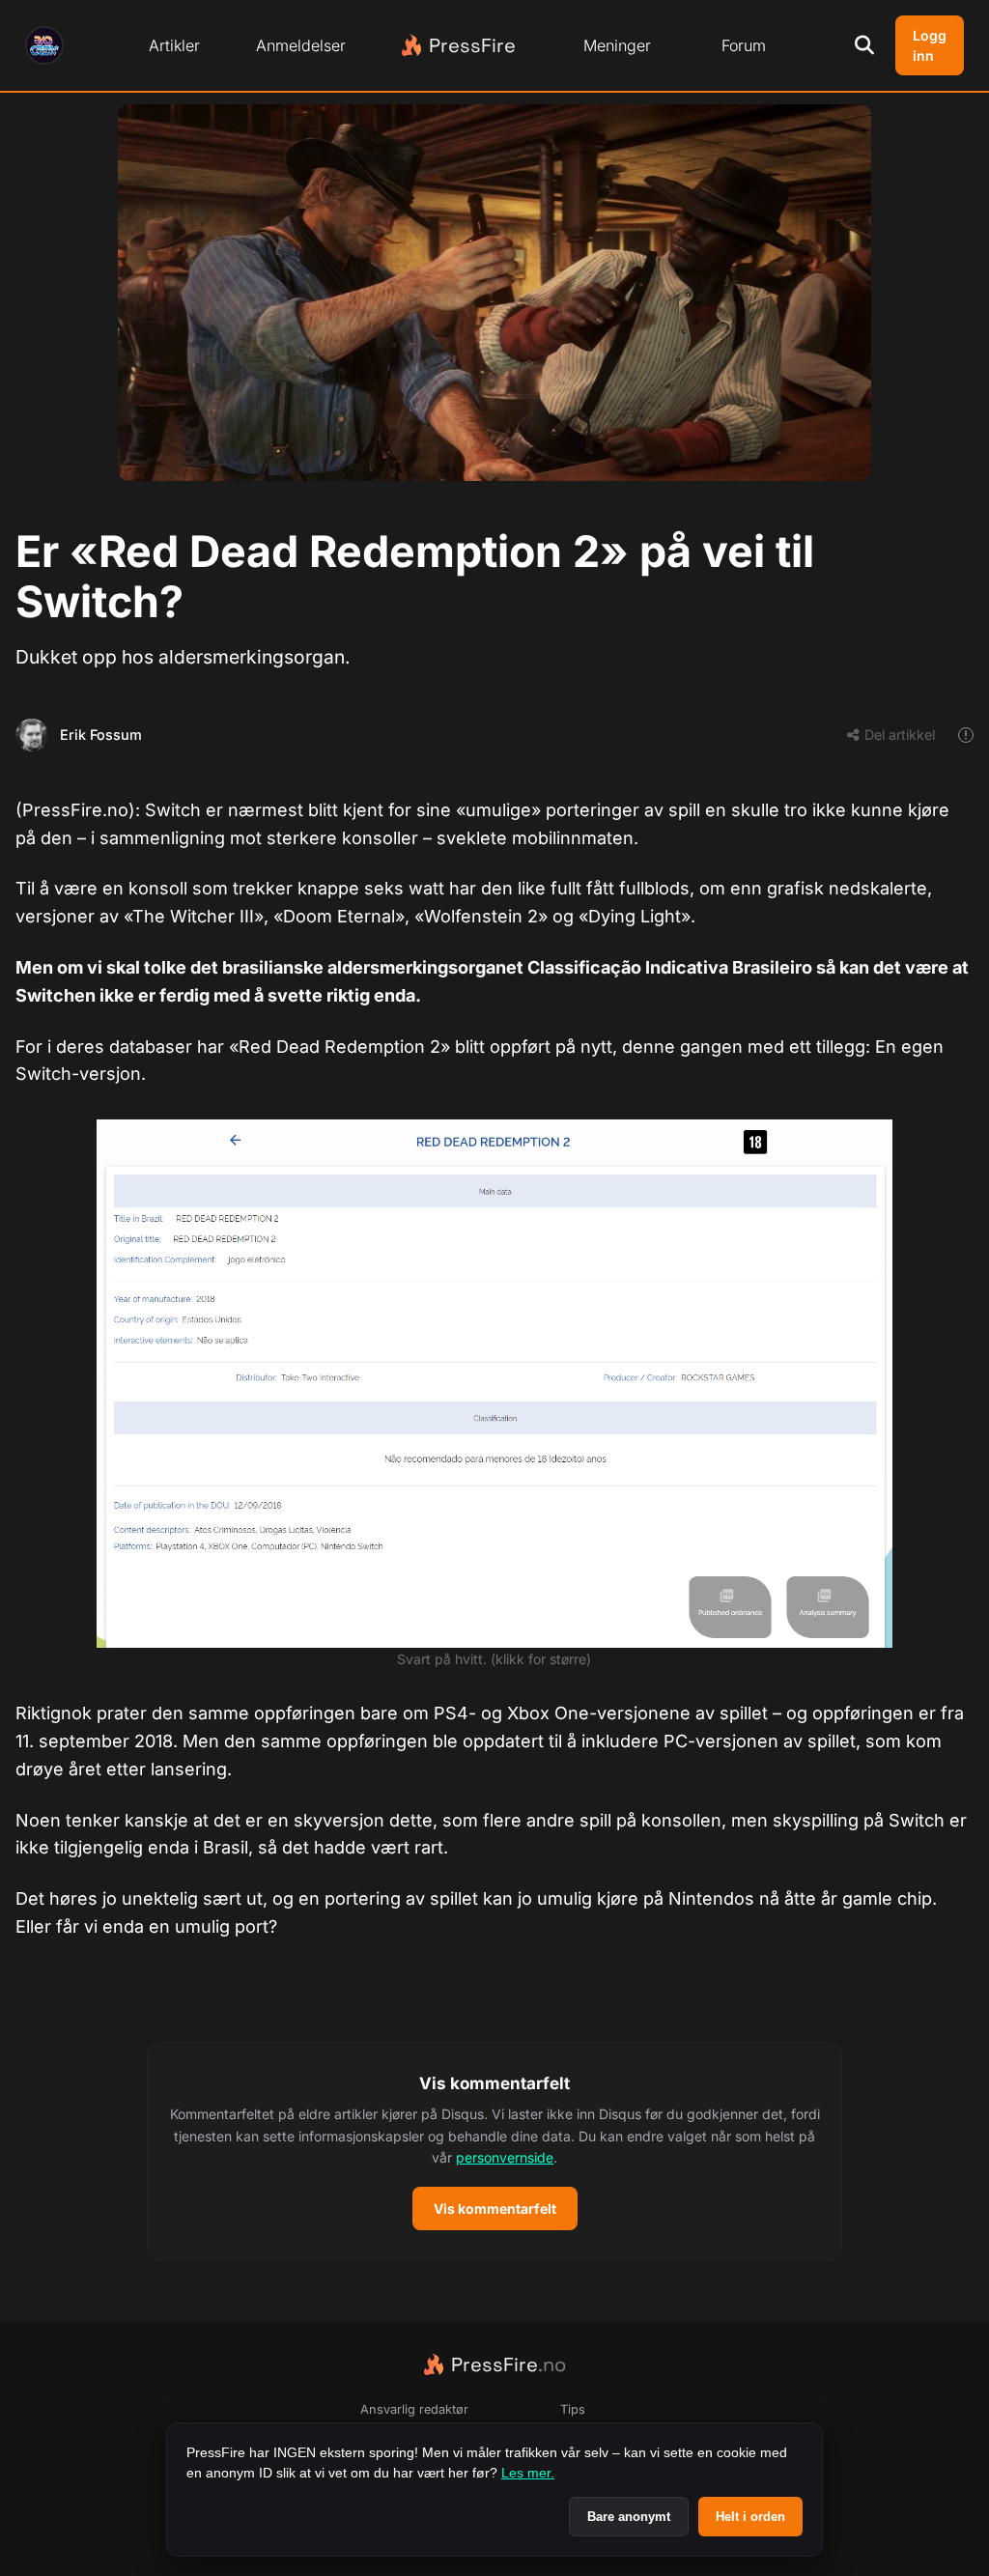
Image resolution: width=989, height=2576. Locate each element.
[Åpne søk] (864, 45)
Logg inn (930, 45)
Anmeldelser (301, 45)
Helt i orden (750, 2517)
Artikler (174, 45)
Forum (744, 45)
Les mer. (528, 2473)
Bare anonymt (629, 2517)
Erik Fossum (101, 735)
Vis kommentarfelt (495, 2208)
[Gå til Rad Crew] (44, 45)
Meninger (617, 45)
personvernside (505, 2157)
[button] (494, 2151)
